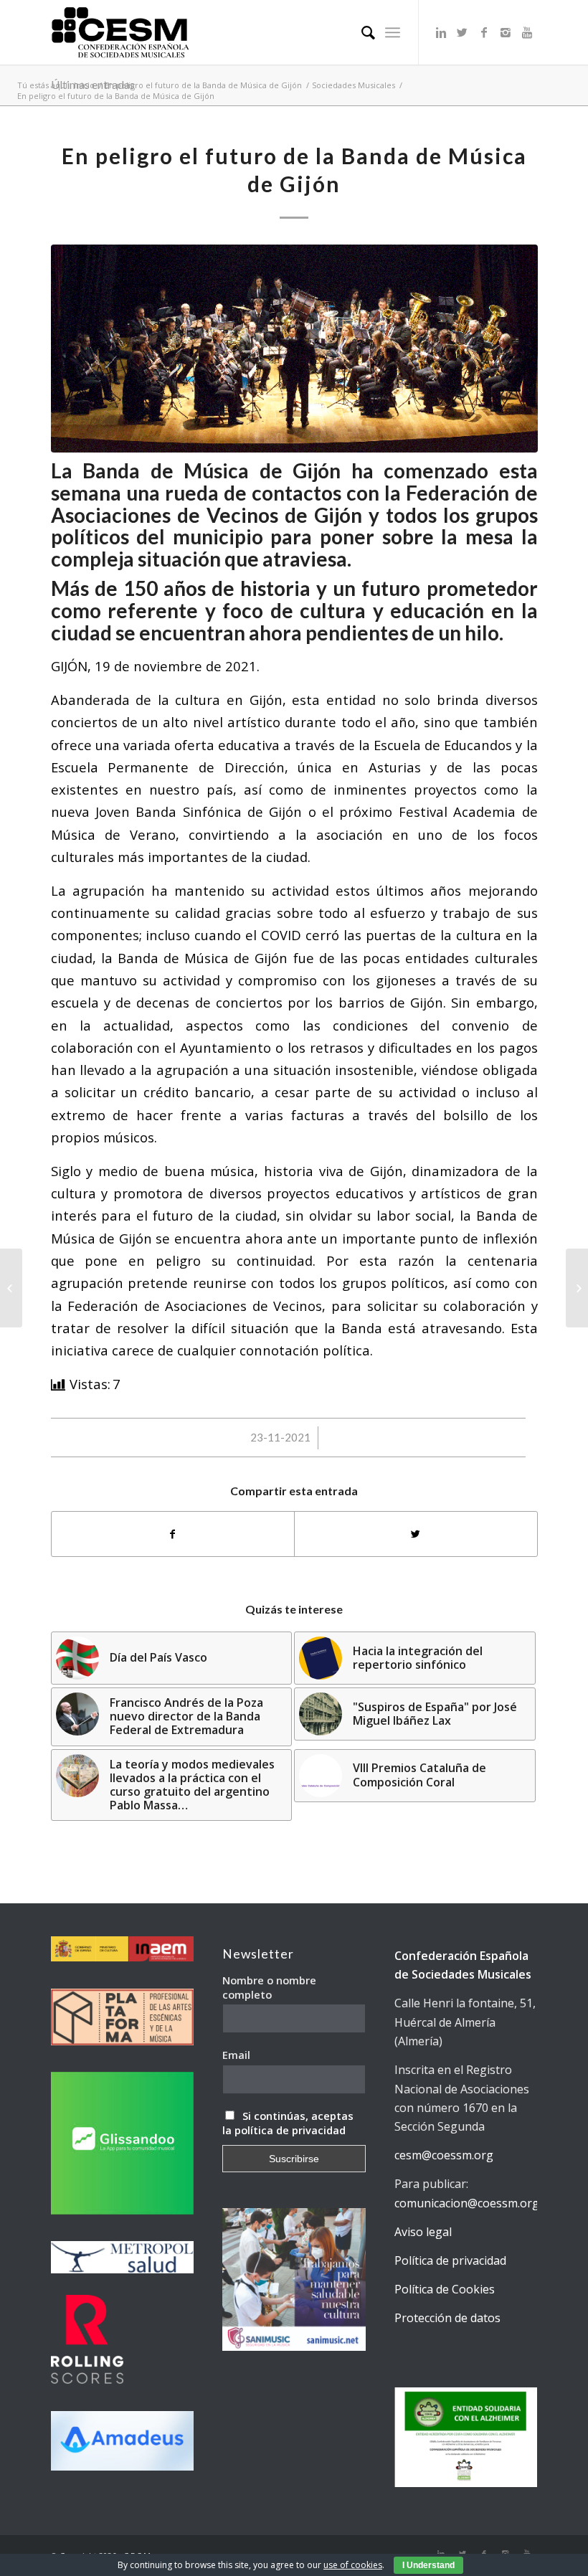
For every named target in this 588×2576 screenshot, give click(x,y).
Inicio (84, 85)
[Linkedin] (441, 32)
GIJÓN (69, 666)
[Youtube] (527, 32)
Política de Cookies (445, 2289)
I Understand (428, 2565)
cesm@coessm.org (444, 2155)
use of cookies (353, 2565)
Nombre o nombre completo (269, 1987)
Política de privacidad (450, 2260)
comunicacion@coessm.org (467, 2203)
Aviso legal (423, 2232)
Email (236, 2055)
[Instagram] (506, 32)
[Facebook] (484, 32)
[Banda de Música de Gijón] (294, 349)
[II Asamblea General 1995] (577, 1288)
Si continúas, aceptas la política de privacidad (288, 2123)
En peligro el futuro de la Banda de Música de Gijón (203, 85)
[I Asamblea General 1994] (11, 1288)
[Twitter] (463, 32)
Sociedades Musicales (354, 85)
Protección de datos (447, 2318)
